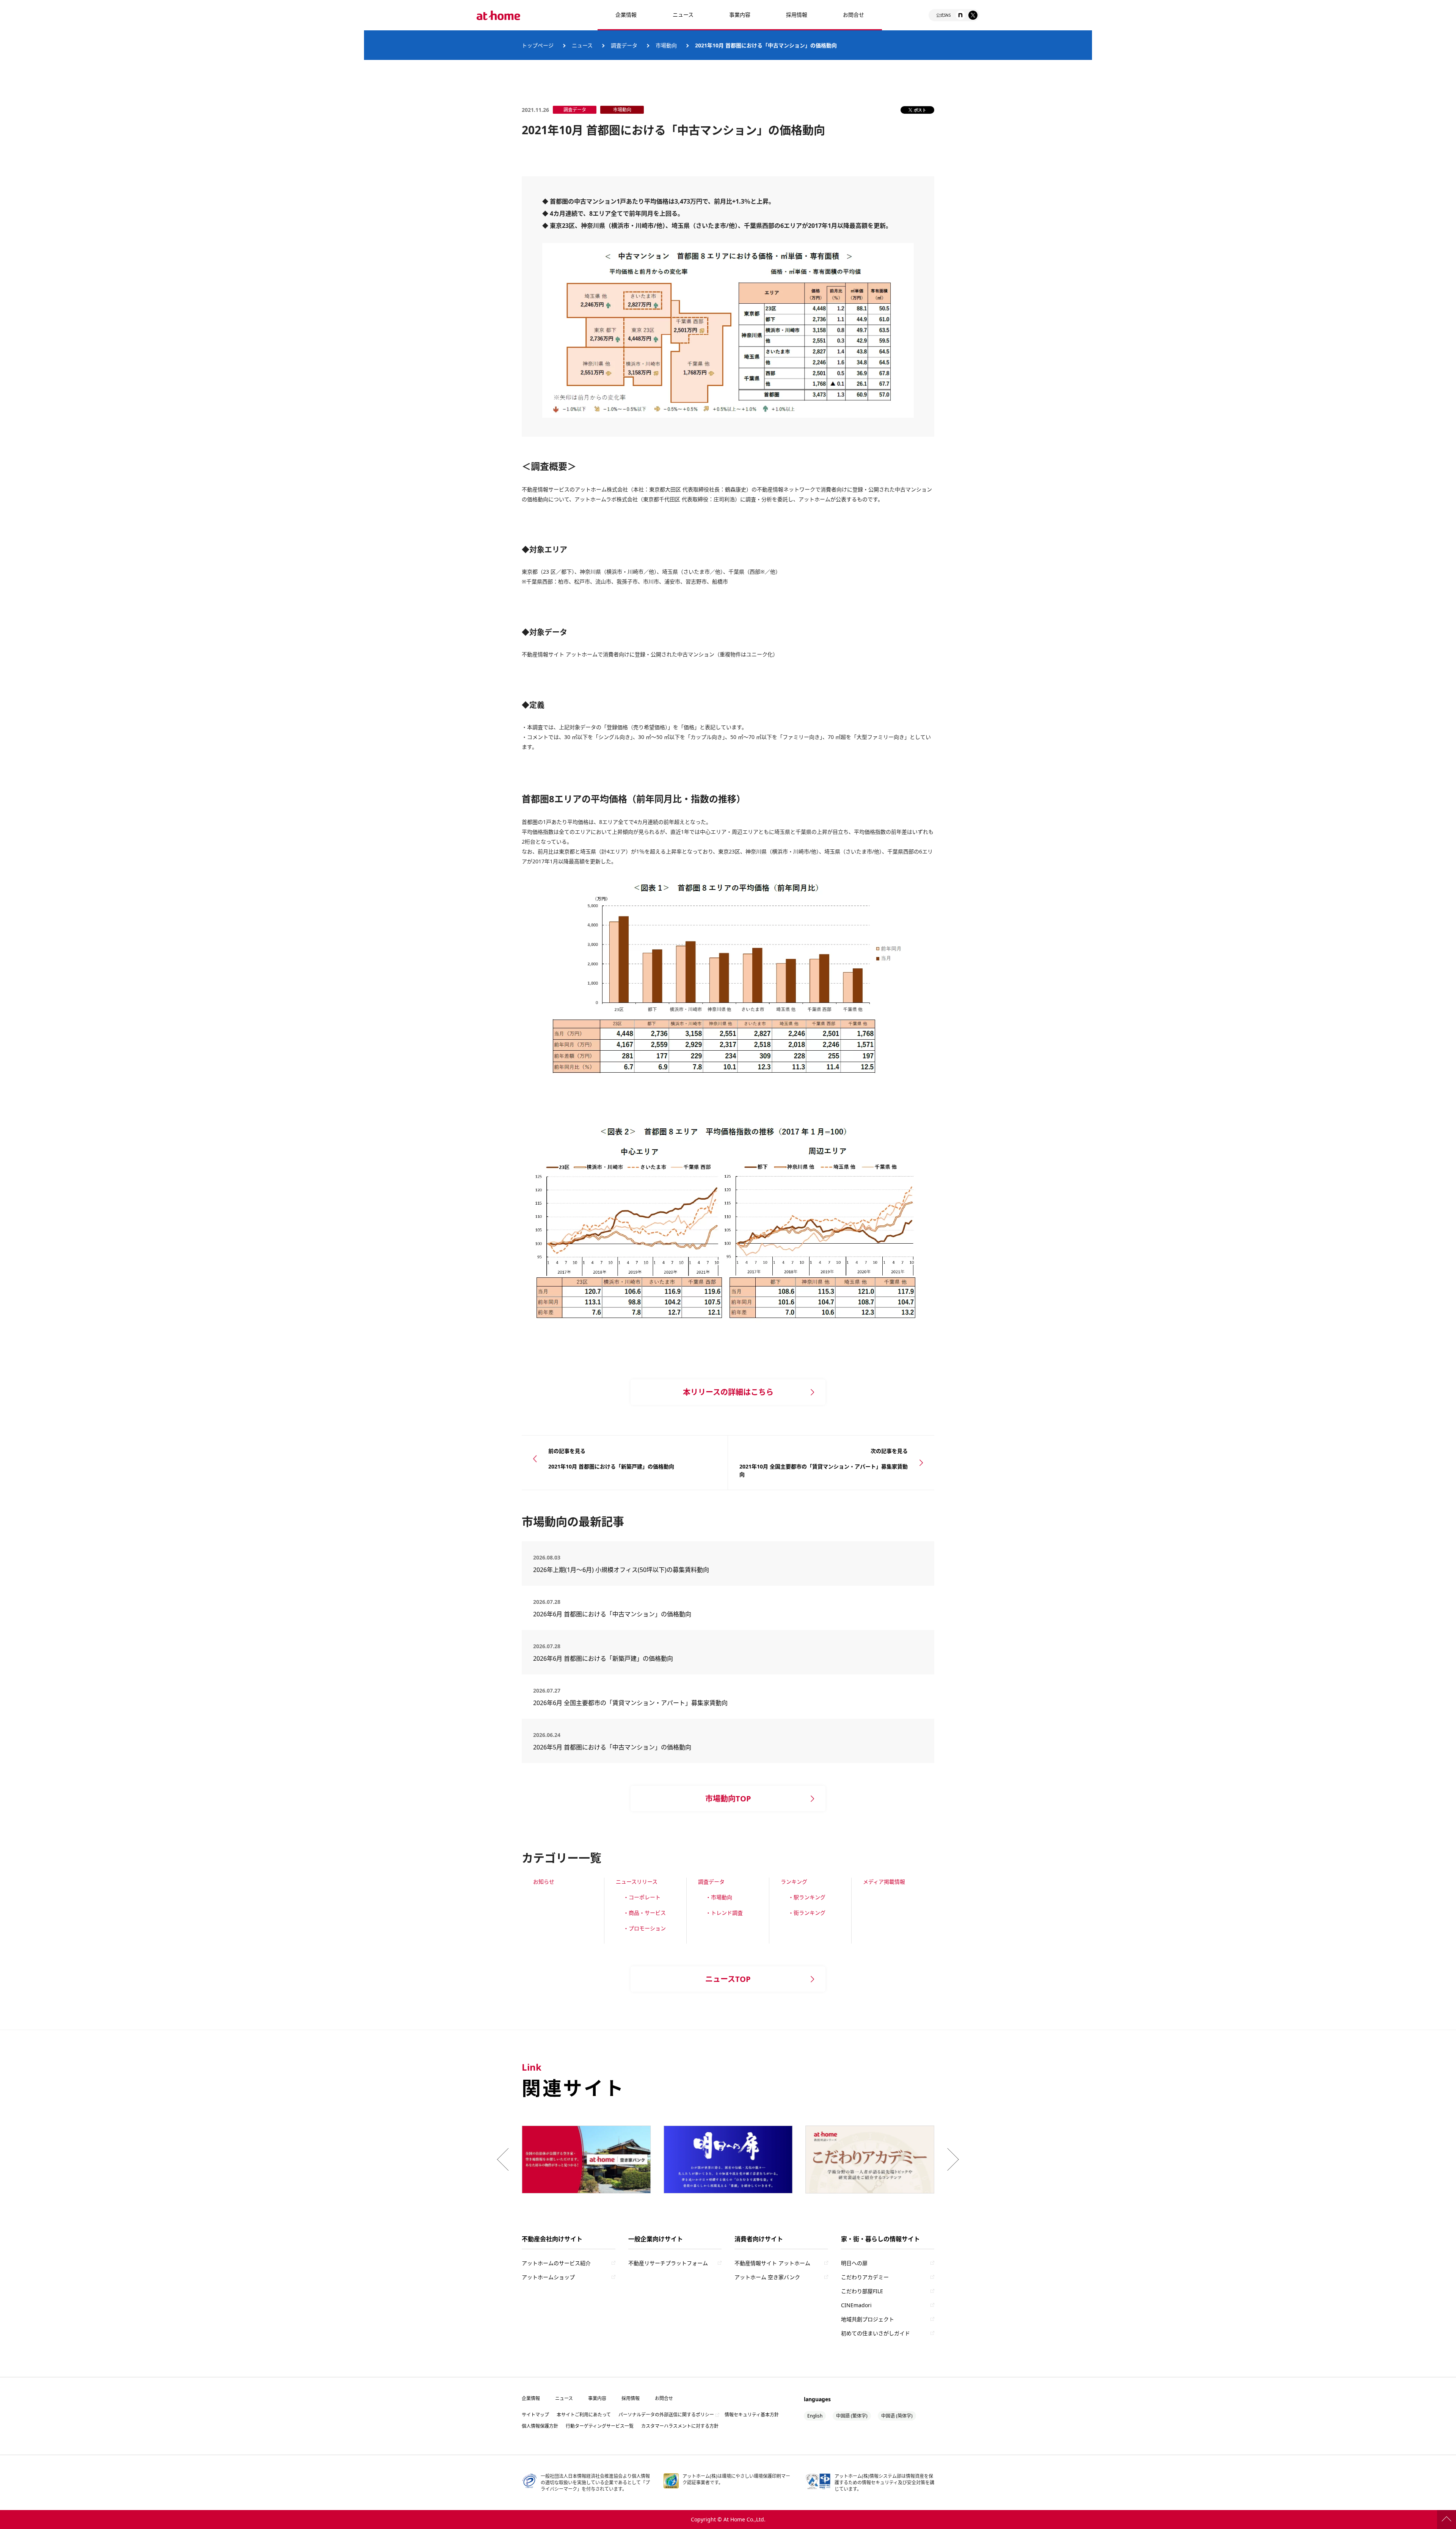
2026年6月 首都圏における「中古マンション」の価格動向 (612, 1614)
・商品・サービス (645, 1913)
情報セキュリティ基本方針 (752, 2415)
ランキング (794, 1882)
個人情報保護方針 (540, 2426)
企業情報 (626, 15)
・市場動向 (719, 1897)
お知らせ (544, 1882)
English (815, 2416)
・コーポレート (642, 1897)
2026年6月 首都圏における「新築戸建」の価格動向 (603, 1658)
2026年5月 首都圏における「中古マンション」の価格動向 (612, 1747)
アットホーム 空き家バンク (767, 2277)
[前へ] (505, 2159)
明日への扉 (854, 2263)
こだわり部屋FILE (862, 2291)
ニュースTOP (728, 1979)
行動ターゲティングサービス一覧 (600, 2426)
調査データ (711, 1882)
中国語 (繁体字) (852, 2416)
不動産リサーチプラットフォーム (668, 2263)
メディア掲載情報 (884, 1882)
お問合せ (854, 15)
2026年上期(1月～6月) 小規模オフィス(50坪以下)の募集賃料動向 (624, 1570)
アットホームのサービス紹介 (556, 2263)
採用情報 (631, 2398)
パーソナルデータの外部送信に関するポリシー (666, 2415)
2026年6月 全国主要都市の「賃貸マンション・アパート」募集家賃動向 (630, 1703)
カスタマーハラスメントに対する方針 (680, 2426)
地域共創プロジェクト (868, 2319)
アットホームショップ (548, 2277)
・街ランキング (807, 1913)
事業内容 (740, 15)
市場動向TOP (728, 1799)
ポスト (920, 110)
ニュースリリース (637, 1882)
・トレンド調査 (724, 1913)
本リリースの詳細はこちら (728, 1392)
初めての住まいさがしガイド (875, 2333)
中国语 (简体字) (897, 2416)
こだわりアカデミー (865, 2277)
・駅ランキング (807, 1897)
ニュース (683, 15)
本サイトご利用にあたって (584, 2415)
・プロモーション (645, 1928)
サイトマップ (535, 2415)
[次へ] (951, 2159)
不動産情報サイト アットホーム (772, 2263)
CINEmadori (856, 2305)
